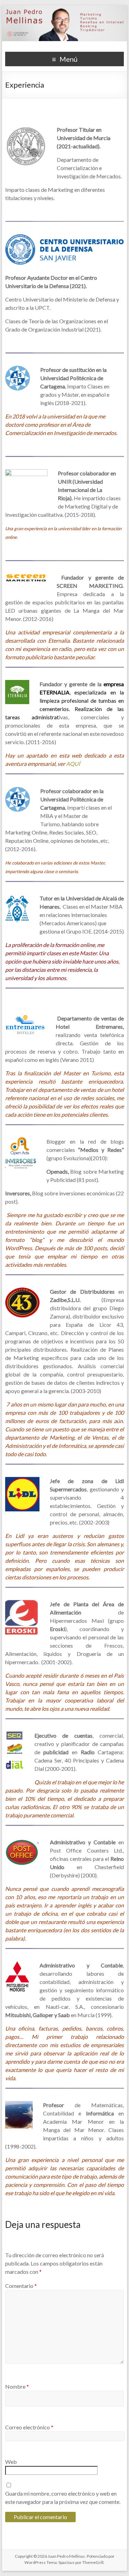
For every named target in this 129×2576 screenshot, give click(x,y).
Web (11, 2462)
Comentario (21, 2286)
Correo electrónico (29, 2427)
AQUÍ (73, 764)
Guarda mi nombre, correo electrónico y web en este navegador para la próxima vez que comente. (63, 2498)
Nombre (17, 2386)
